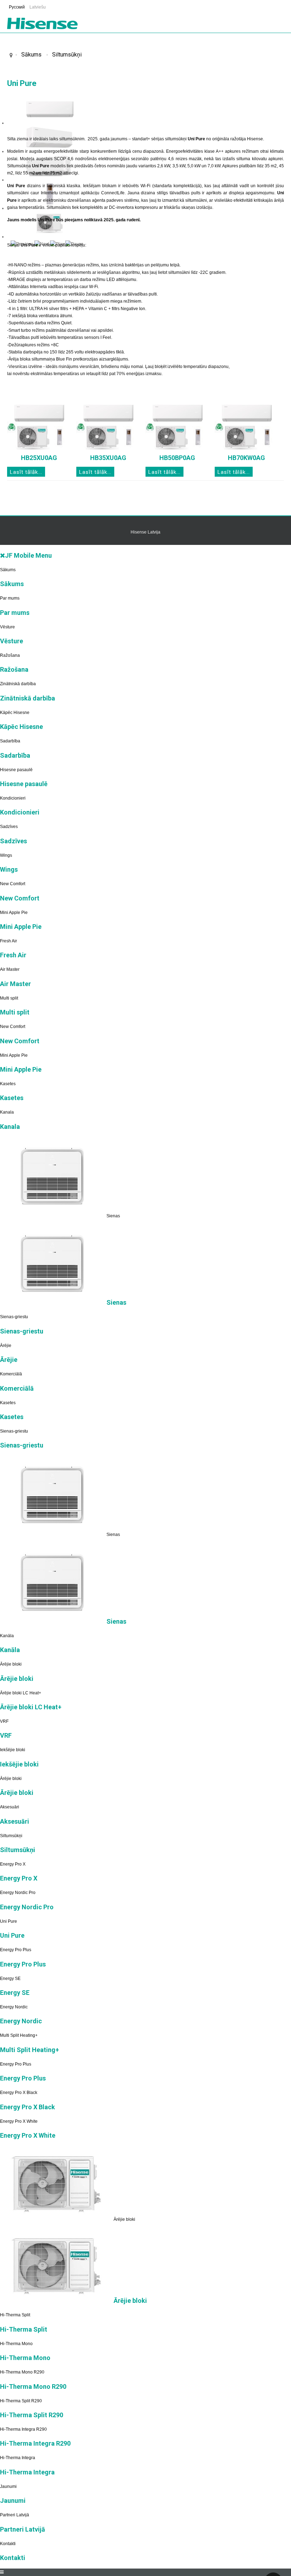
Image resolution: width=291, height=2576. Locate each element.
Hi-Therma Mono (16, 2344)
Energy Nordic (14, 2007)
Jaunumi (8, 2486)
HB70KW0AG (246, 458)
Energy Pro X (13, 1864)
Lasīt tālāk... (26, 472)
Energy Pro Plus (16, 1950)
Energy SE (10, 1979)
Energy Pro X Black (19, 2093)
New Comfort (13, 884)
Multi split (9, 998)
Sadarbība (10, 741)
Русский (17, 7)
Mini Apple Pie (14, 913)
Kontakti (8, 2544)
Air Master (10, 969)
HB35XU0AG (108, 458)
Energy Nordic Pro (18, 1893)
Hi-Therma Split (15, 2315)
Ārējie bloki (11, 1664)
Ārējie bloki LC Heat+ (21, 1693)
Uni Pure (9, 1921)
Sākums (31, 55)
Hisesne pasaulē (16, 770)
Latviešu (38, 7)
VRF (4, 1721)
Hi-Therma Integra (18, 2458)
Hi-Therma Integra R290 (23, 2429)
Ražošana (10, 655)
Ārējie (6, 1346)
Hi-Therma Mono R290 (22, 2372)
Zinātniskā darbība (18, 684)
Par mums (10, 598)
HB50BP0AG (177, 458)
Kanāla (7, 1636)
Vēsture (7, 627)
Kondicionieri (13, 798)
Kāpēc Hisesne (15, 713)
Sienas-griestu (14, 1317)
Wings (6, 855)
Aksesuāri (10, 1807)
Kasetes (8, 1084)
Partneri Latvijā (15, 2515)
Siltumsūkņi (67, 55)
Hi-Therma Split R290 (21, 2401)
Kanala (7, 1112)
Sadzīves (9, 827)
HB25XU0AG (39, 458)
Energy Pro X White (19, 2121)
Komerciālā (11, 1374)
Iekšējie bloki (13, 1750)
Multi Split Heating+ (19, 2035)
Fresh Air (9, 941)
